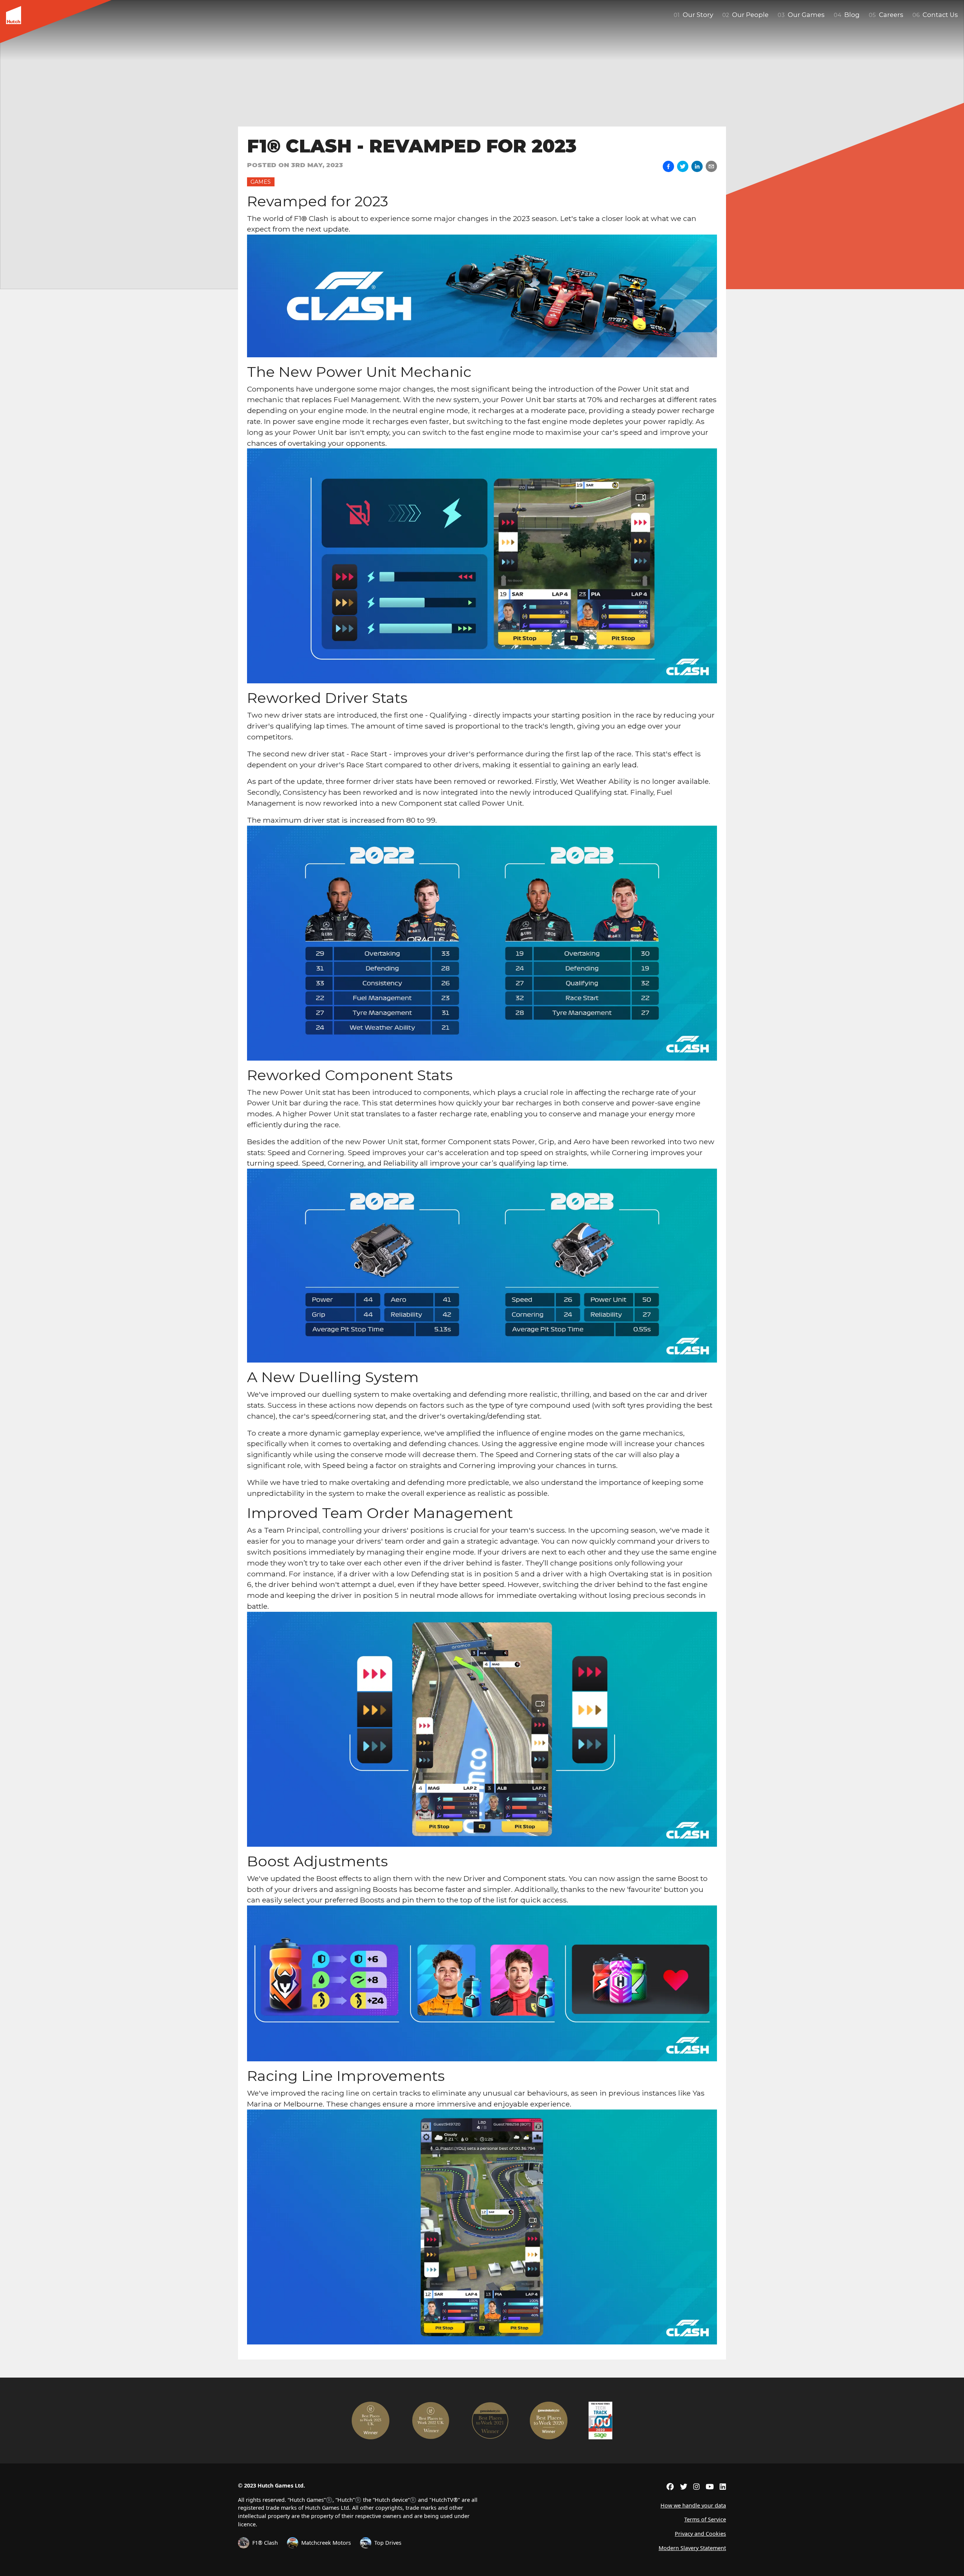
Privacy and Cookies (700, 2534)
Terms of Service (705, 2519)
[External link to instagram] (696, 2487)
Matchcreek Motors (326, 2543)
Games (261, 182)
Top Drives (388, 2543)
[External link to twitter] (684, 2487)
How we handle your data (693, 2505)
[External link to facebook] (670, 2487)
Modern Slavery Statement (692, 2548)
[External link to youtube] (710, 2487)
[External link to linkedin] (723, 2487)
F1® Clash (265, 2543)
